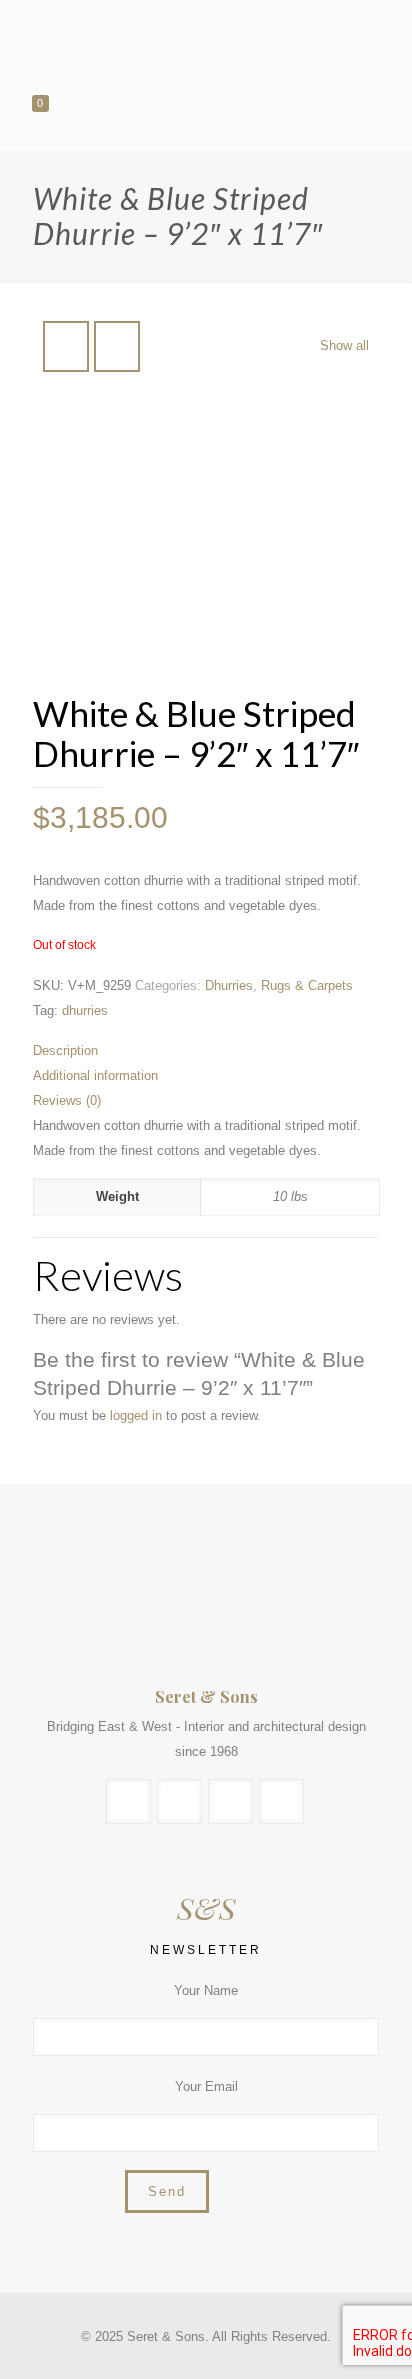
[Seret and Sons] (206, 40)
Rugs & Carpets (307, 985)
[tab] (206, 1050)
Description (65, 1050)
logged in (136, 1415)
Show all (344, 345)
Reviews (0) (67, 1100)
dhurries (85, 1010)
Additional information (95, 1075)
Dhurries (229, 985)
